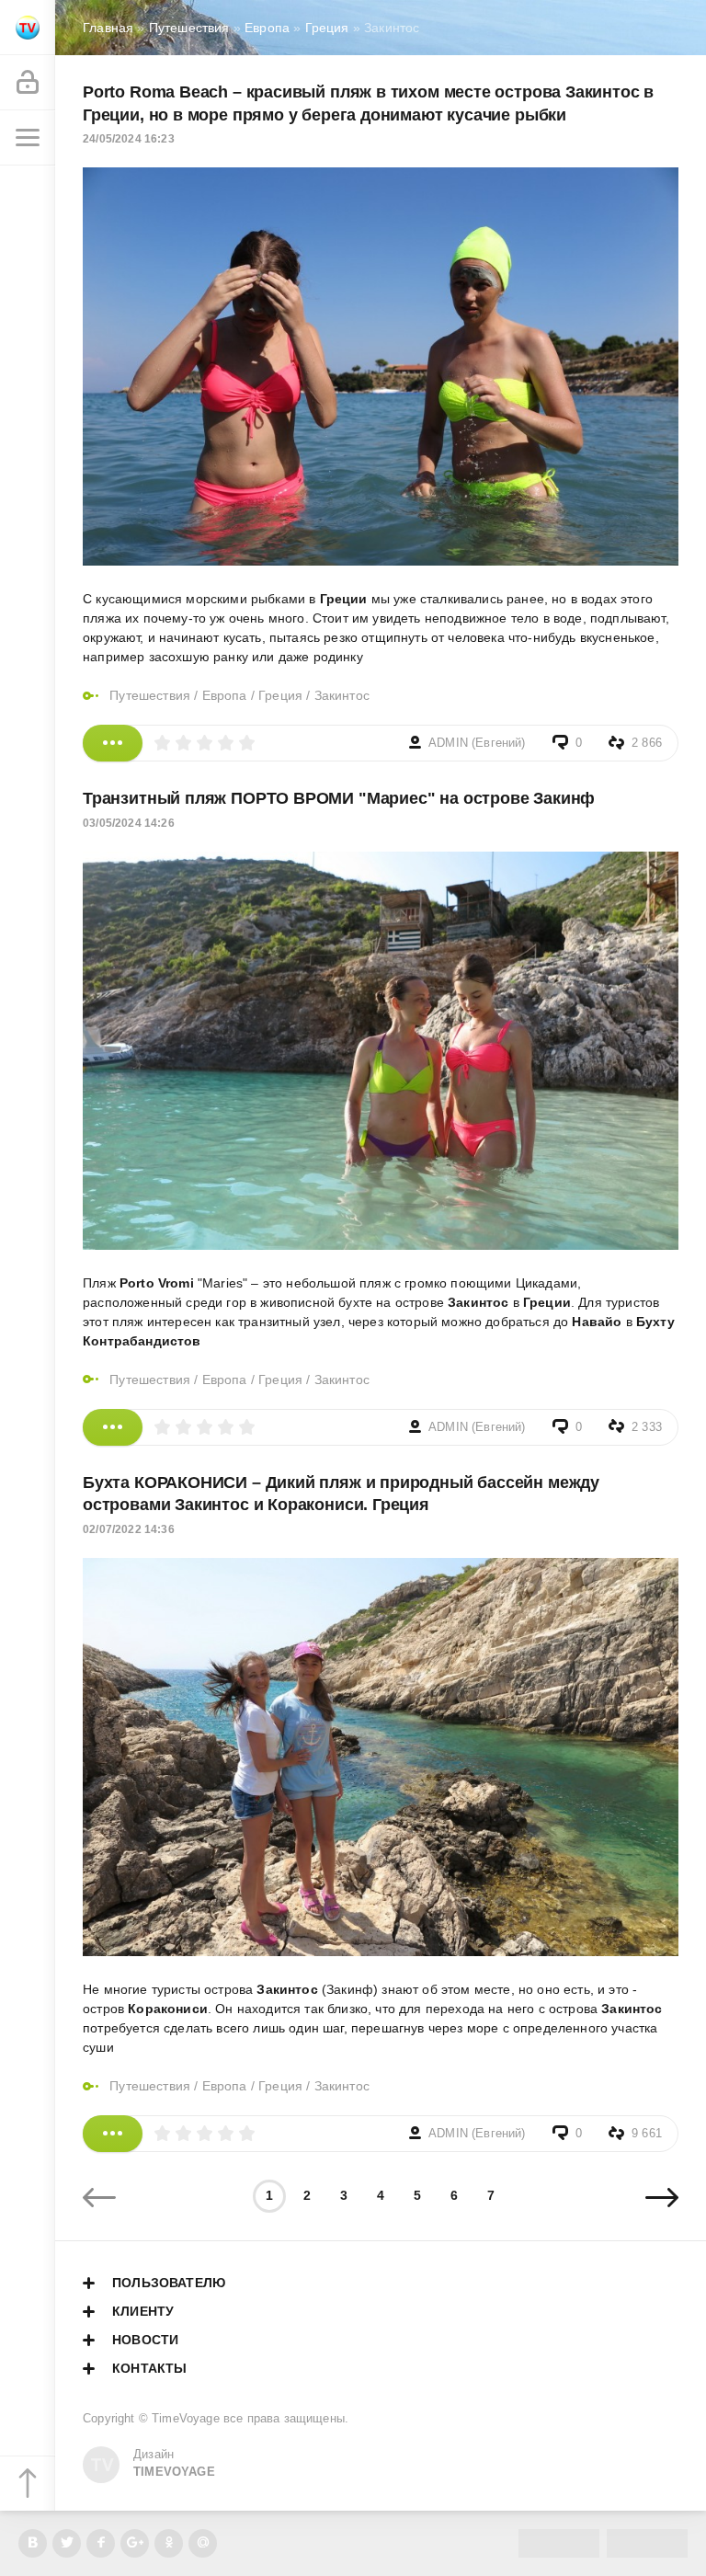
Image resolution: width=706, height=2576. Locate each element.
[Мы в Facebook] (101, 2543)
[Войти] (28, 83)
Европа (225, 695)
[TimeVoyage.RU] (28, 28)
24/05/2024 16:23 (129, 139)
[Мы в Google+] (135, 2543)
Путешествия (150, 695)
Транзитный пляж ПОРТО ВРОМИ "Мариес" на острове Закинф (339, 798)
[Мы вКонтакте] (33, 2543)
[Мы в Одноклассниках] (169, 2543)
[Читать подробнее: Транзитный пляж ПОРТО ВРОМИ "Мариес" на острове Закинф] (113, 1427)
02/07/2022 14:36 (129, 1529)
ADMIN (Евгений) (477, 743)
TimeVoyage (186, 2419)
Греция (280, 695)
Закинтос (342, 695)
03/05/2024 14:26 (129, 823)
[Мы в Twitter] (67, 2543)
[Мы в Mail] (203, 2543)
